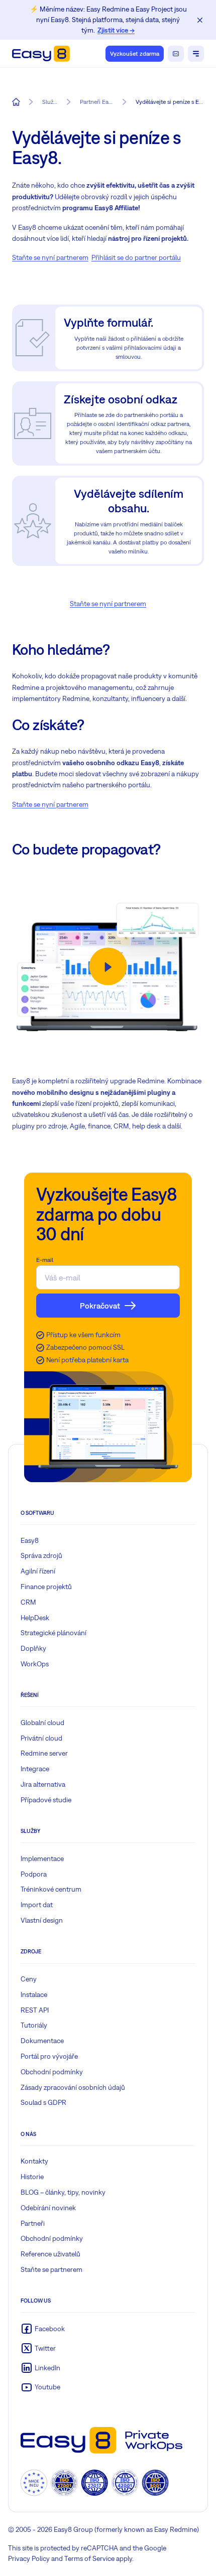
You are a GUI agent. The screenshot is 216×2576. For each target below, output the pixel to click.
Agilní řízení (38, 1571)
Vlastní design (42, 1920)
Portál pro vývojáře (49, 2056)
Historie (32, 2177)
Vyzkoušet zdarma (135, 54)
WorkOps (35, 1664)
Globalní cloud (42, 1723)
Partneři (33, 2223)
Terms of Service (89, 2558)
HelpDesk (35, 1618)
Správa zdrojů (41, 1555)
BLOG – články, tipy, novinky (63, 2192)
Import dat (37, 1905)
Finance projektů (46, 1587)
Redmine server (44, 1753)
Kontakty (34, 2161)
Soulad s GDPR (43, 2102)
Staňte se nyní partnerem (50, 257)
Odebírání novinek (48, 2208)
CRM (28, 1602)
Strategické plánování (53, 1633)
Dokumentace (42, 2041)
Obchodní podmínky (52, 2072)
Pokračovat (100, 1306)
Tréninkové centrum (51, 1889)
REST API (35, 2010)
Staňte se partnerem (51, 2269)
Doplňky (33, 1648)
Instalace (34, 1994)
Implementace (42, 1858)
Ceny (29, 1979)
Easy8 (30, 1540)
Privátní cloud (41, 1738)
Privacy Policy (29, 2558)
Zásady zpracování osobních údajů (73, 2087)
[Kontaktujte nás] (176, 54)
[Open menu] (196, 54)
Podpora (34, 1874)
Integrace (35, 1769)
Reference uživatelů (50, 2254)
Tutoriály (34, 2025)
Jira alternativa (43, 1784)
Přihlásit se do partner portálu (136, 257)
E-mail (45, 1260)
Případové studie (46, 1800)
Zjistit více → (116, 30)
